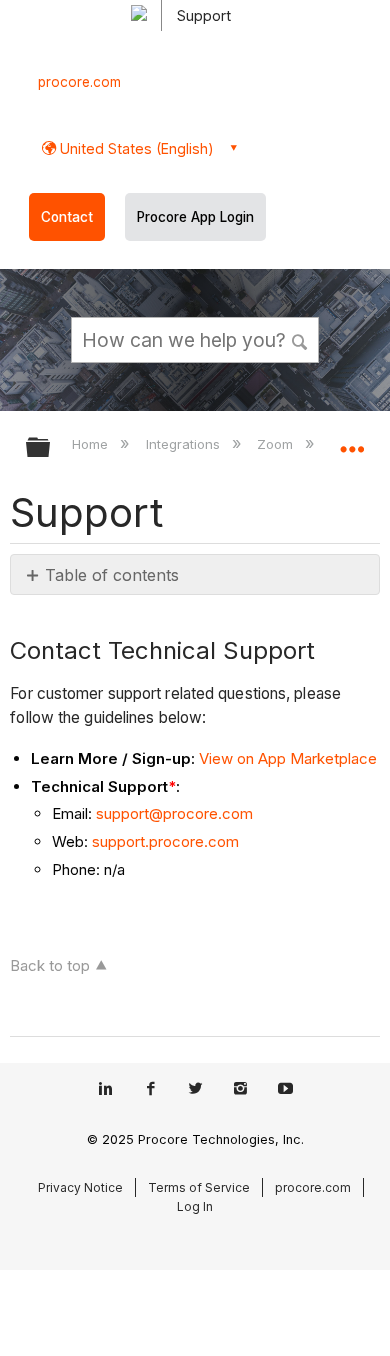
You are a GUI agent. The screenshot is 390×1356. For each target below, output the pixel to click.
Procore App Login (195, 217)
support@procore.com (174, 813)
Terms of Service (199, 1187)
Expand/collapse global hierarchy (51, 448)
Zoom (277, 444)
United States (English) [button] (135, 148)
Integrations (184, 444)
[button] (300, 339)
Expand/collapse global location (352, 441)
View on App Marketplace (288, 758)
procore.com (79, 82)
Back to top (50, 965)
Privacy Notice (80, 1187)
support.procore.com (165, 841)
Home (92, 444)
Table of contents (112, 575)
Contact (67, 217)
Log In (195, 1206)
